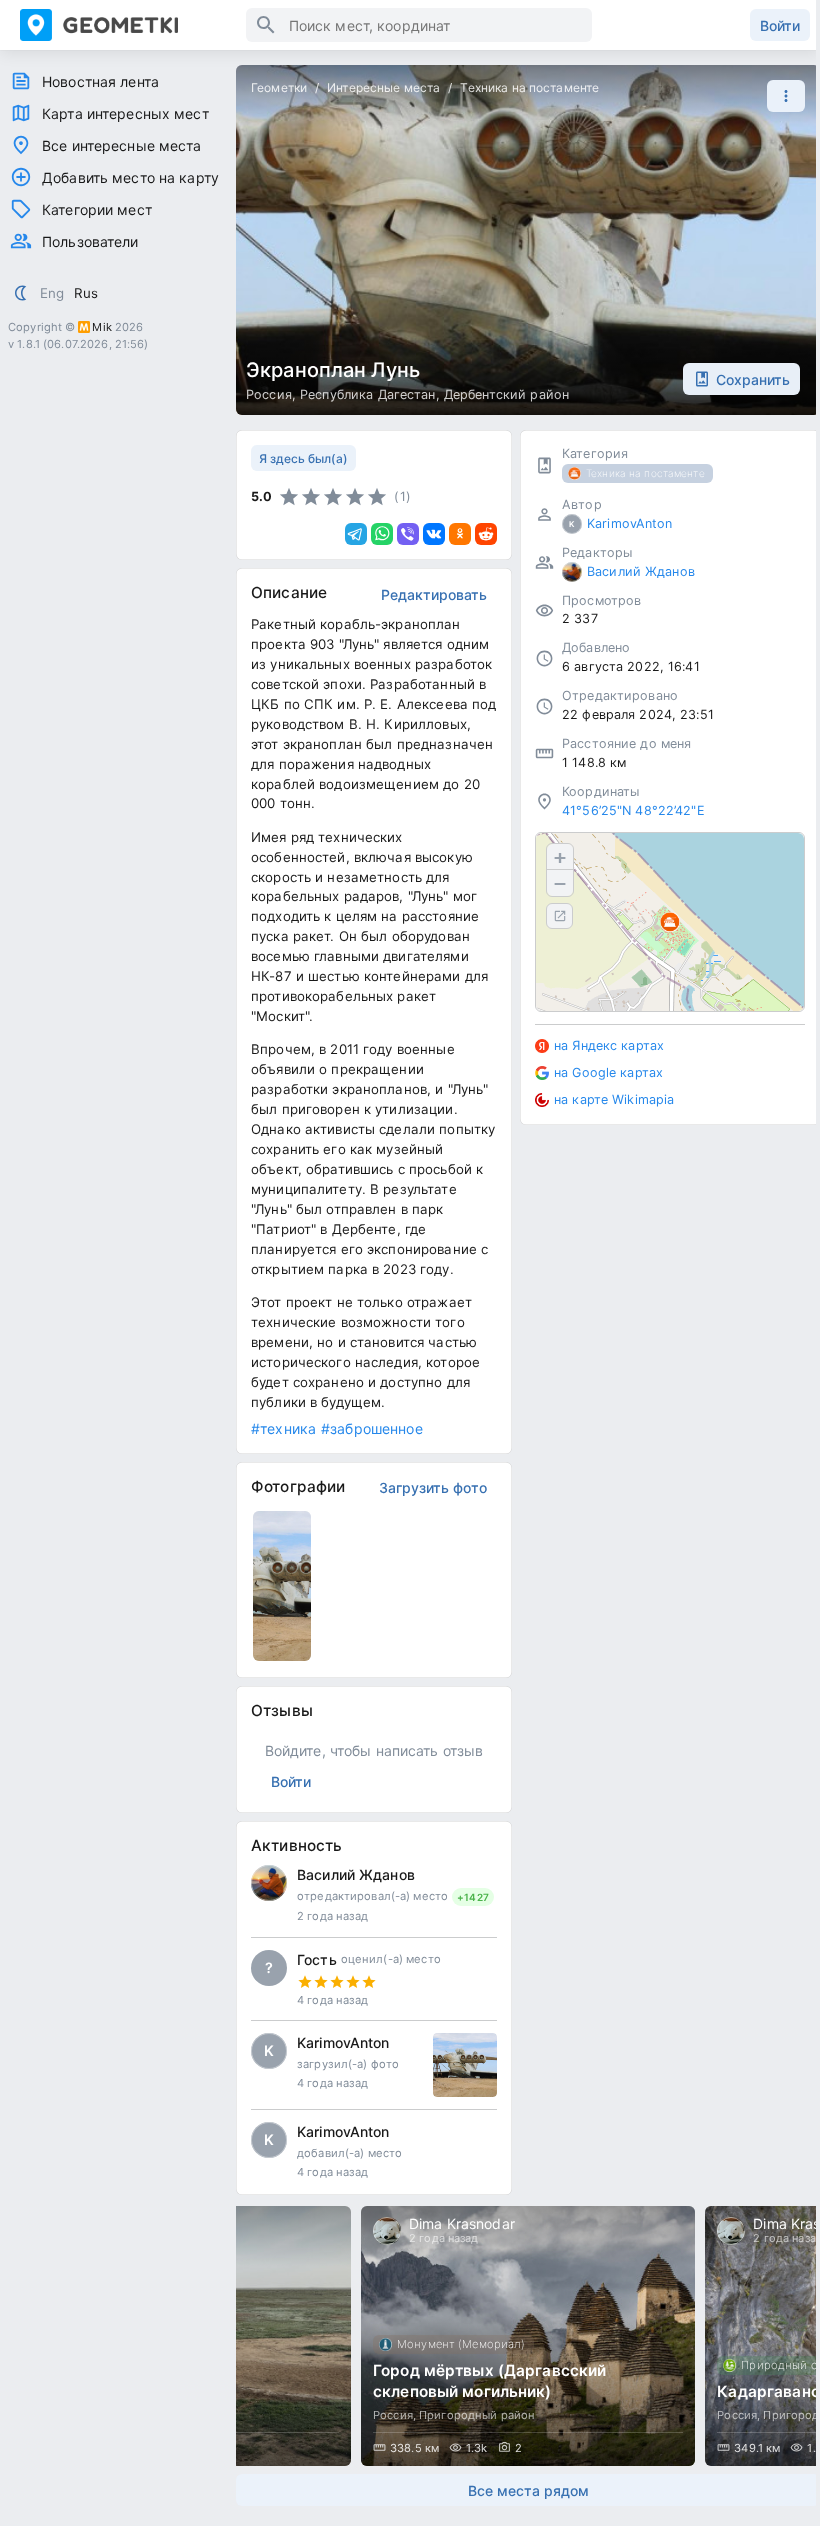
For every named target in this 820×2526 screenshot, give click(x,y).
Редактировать (434, 594)
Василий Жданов (356, 1874)
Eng (52, 293)
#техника (283, 1428)
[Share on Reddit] (486, 534)
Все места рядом (528, 2490)
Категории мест (97, 209)
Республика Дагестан (368, 394)
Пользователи (90, 241)
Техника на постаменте (529, 87)
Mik (101, 327)
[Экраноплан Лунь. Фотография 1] (282, 1586)
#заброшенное (372, 1428)
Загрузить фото (433, 1487)
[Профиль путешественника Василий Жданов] (269, 1883)
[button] (781, 96)
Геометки (279, 87)
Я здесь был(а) (303, 458)
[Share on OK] (460, 534)
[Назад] (270, 2336)
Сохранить (753, 379)
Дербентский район (506, 394)
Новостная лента (100, 81)
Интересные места (383, 87)
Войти (780, 25)
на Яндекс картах (609, 1045)
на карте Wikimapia (614, 1099)
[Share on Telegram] (356, 534)
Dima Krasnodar (462, 2223)
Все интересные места (122, 145)
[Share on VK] (434, 534)
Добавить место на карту (130, 177)
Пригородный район (477, 2415)
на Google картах (608, 1072)
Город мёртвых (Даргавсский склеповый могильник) (489, 2381)
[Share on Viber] (408, 534)
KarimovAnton (343, 2042)
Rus (86, 293)
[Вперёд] (786, 2336)
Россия (269, 394)
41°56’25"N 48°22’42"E (633, 810)
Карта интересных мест (125, 113)
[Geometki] (133, 25)
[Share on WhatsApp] (382, 534)
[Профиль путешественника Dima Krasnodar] (387, 2231)
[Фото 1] (465, 2065)
